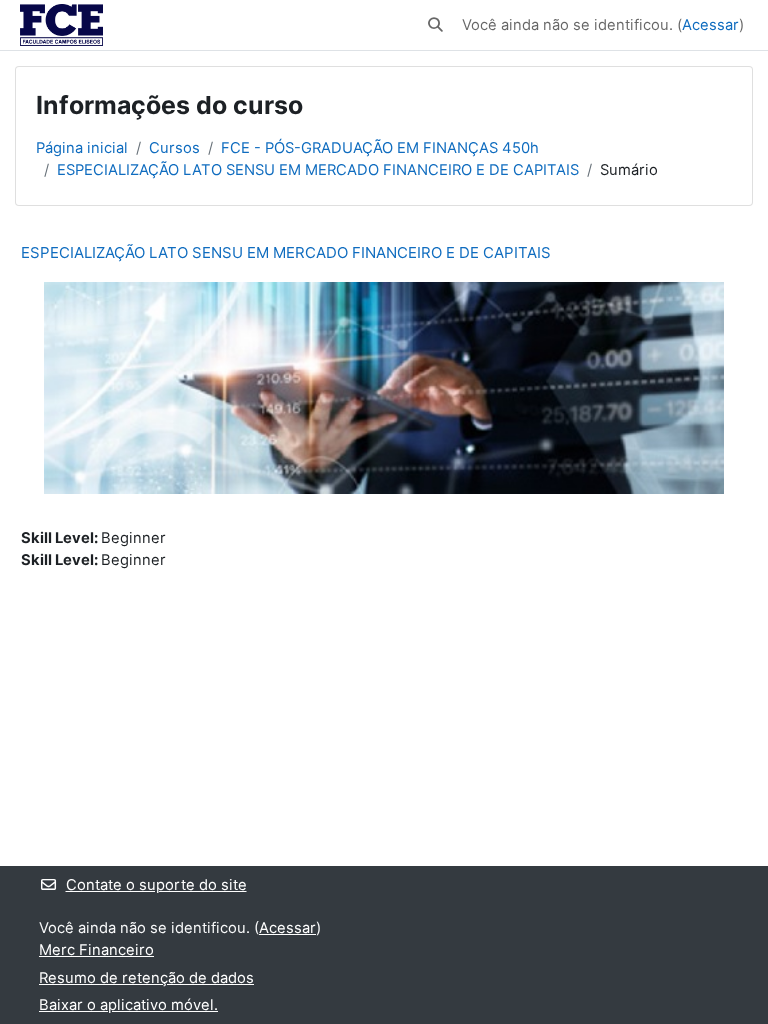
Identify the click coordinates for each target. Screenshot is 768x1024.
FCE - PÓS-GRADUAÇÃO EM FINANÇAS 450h (380, 148)
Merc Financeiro (96, 950)
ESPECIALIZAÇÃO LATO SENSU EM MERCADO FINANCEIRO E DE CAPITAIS (318, 170)
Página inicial (82, 148)
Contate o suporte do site (156, 885)
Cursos (174, 148)
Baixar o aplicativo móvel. (128, 1005)
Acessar (710, 25)
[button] (436, 25)
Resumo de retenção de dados (146, 978)
